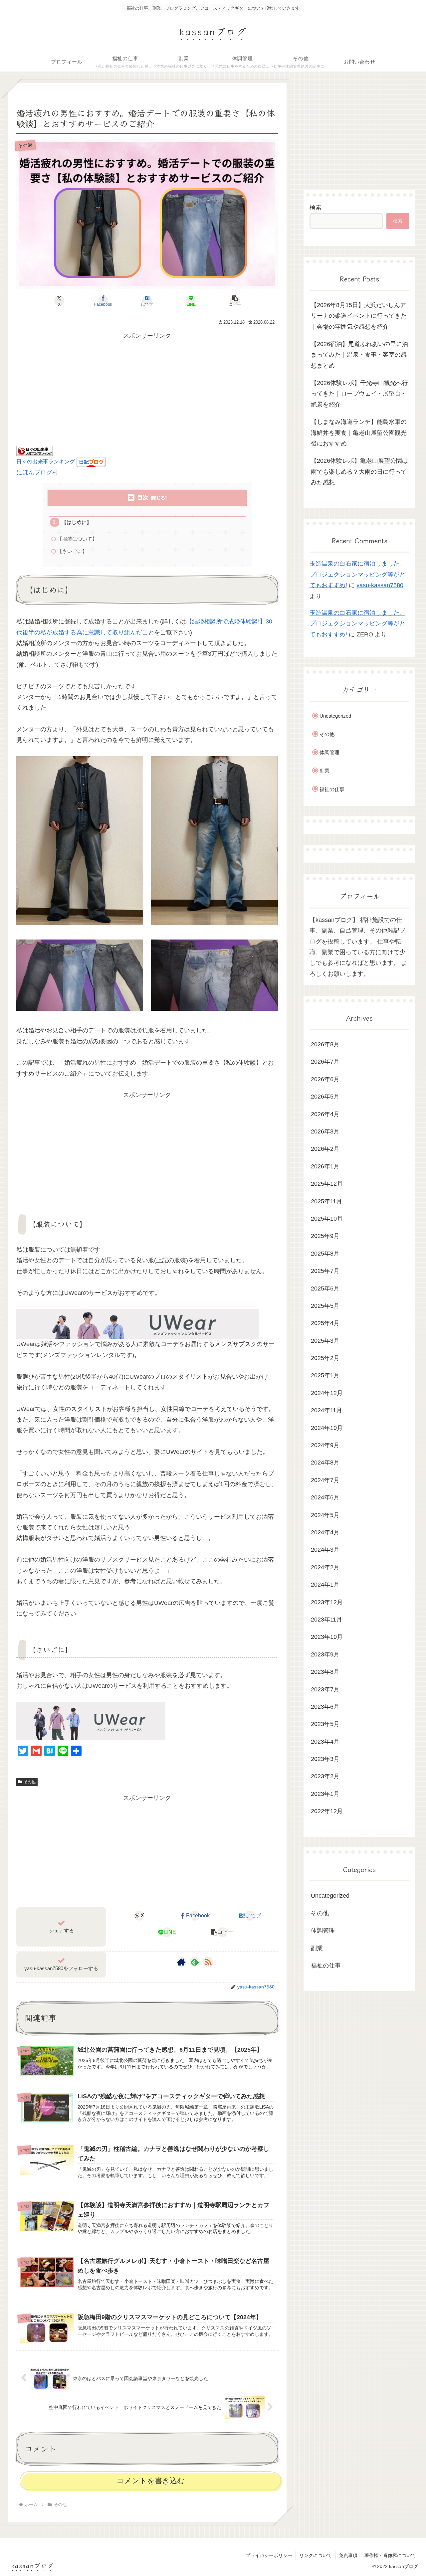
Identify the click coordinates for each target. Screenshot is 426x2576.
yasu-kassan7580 (380, 585)
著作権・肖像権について (390, 2555)
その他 (30, 1782)
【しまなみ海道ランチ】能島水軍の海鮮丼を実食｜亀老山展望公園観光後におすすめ (359, 433)
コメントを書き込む (151, 2481)
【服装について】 (77, 539)
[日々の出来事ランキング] (35, 450)
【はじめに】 (77, 522)
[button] (235, 301)
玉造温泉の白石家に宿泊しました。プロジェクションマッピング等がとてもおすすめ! (357, 574)
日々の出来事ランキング (46, 461)
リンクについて (316, 2555)
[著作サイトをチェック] (181, 1962)
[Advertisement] (147, 388)
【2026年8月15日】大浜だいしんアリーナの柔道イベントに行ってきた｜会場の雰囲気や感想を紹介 (359, 316)
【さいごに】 (72, 551)
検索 (316, 208)
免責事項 (348, 2555)
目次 (143, 498)
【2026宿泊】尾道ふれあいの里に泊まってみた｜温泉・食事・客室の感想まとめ (359, 355)
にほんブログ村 (37, 472)
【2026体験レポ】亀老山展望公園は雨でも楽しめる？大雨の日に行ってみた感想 (359, 472)
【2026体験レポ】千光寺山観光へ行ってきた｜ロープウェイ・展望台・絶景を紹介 (359, 394)
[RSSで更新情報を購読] (208, 1962)
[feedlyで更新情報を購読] (195, 1962)
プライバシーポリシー (269, 2555)
